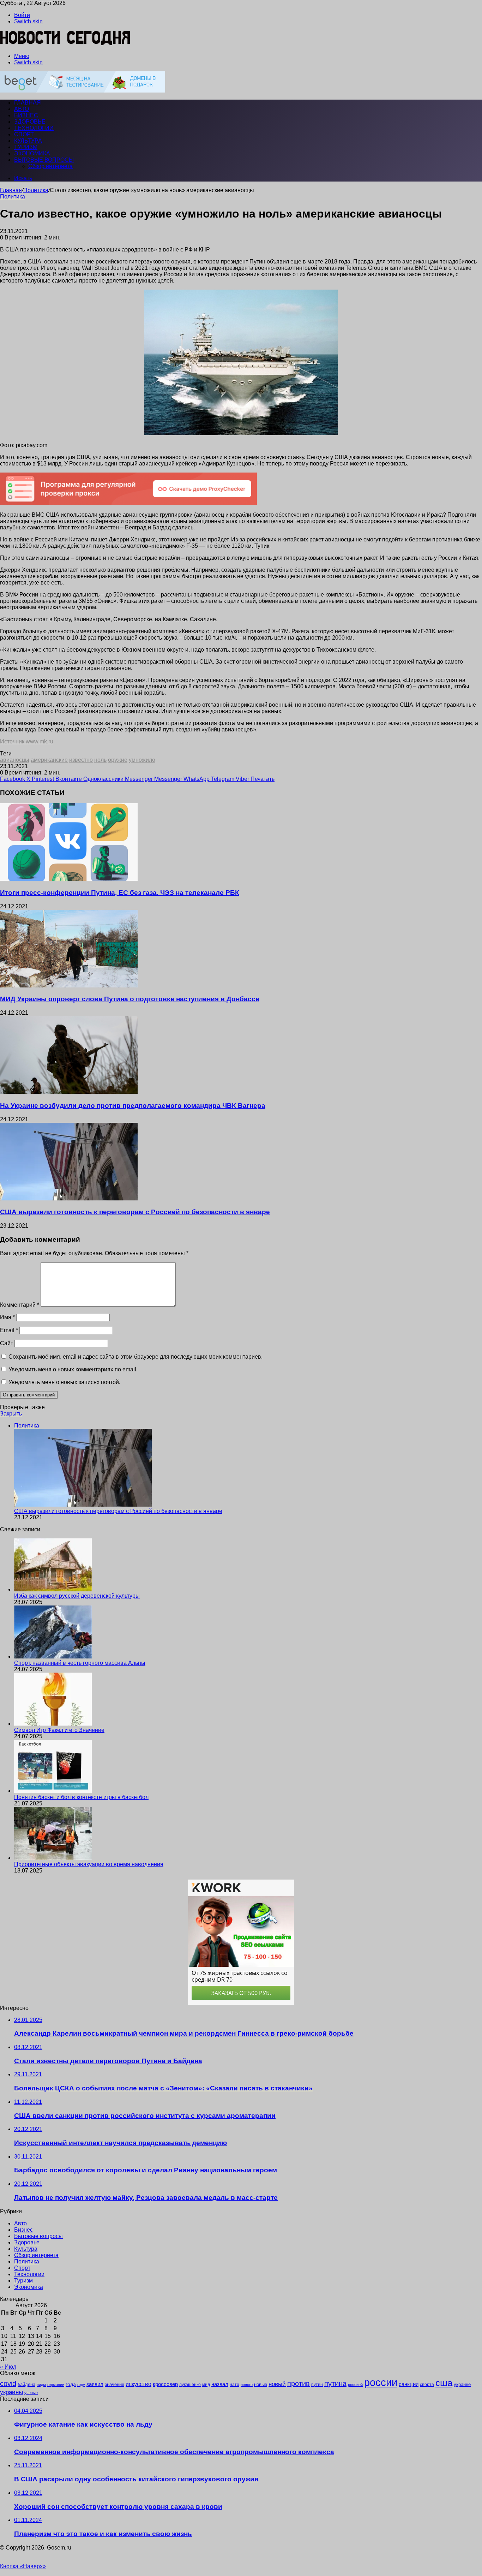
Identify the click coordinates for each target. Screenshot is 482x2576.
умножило (142, 760)
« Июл (8, 2367)
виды (41, 2385)
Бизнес (26, 115)
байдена (26, 2384)
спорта (427, 2385)
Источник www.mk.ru (27, 741)
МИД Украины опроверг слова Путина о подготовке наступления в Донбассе (130, 999)
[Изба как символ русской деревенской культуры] (53, 1589)
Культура (28, 141)
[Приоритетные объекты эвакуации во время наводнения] (53, 1858)
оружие (118, 760)
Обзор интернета (50, 166)
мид (206, 2384)
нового (247, 2385)
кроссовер (165, 2384)
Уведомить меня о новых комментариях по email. (73, 1369)
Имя (7, 1317)
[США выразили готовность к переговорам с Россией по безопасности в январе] (69, 1198)
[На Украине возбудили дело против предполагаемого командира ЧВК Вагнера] (69, 1092)
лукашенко (190, 2385)
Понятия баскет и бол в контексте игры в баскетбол (81, 1797)
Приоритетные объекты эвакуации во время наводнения (89, 1864)
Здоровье (30, 122)
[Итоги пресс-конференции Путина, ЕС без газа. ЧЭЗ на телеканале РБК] (69, 879)
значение (115, 2384)
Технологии (34, 128)
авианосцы (15, 760)
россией (355, 2385)
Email (9, 1330)
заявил (95, 2384)
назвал (220, 2384)
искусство (138, 2384)
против (299, 2384)
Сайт (7, 1343)
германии (56, 2385)
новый (277, 2384)
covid (8, 2384)
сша (444, 2383)
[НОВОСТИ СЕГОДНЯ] (65, 44)
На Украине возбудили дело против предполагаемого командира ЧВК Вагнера (133, 1106)
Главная (11, 190)
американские (49, 760)
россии (381, 2382)
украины (11, 2392)
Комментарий (20, 1305)
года (71, 2384)
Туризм (26, 147)
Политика (36, 190)
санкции (409, 2384)
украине (462, 2384)
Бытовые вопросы (44, 160)
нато (234, 2384)
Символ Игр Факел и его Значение (59, 1730)
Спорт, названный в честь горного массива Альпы (80, 1663)
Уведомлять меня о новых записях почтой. (64, 1382)
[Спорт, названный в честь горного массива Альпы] (53, 1657)
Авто (22, 109)
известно (81, 760)
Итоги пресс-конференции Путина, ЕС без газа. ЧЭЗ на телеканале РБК (120, 893)
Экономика (32, 153)
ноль (100, 760)
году (81, 2385)
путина (335, 2384)
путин (317, 2384)
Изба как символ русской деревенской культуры (77, 1596)
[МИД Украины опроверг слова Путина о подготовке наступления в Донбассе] (69, 986)
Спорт (24, 134)
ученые (31, 2393)
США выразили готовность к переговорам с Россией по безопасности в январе (135, 1212)
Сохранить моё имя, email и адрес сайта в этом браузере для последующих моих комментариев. (135, 1357)
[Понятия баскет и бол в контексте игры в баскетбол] (53, 1791)
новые (261, 2384)
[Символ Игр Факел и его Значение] (53, 1724)
